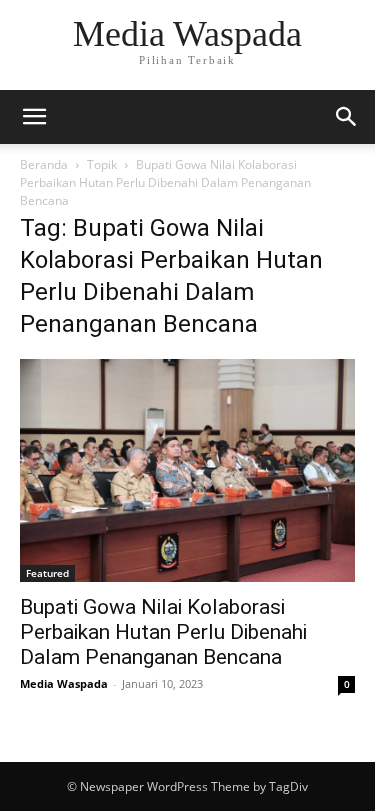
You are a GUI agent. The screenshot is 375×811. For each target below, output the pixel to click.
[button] (34, 117)
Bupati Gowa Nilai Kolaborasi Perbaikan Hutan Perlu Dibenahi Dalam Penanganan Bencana (163, 632)
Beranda (44, 164)
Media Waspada (64, 683)
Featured (47, 573)
